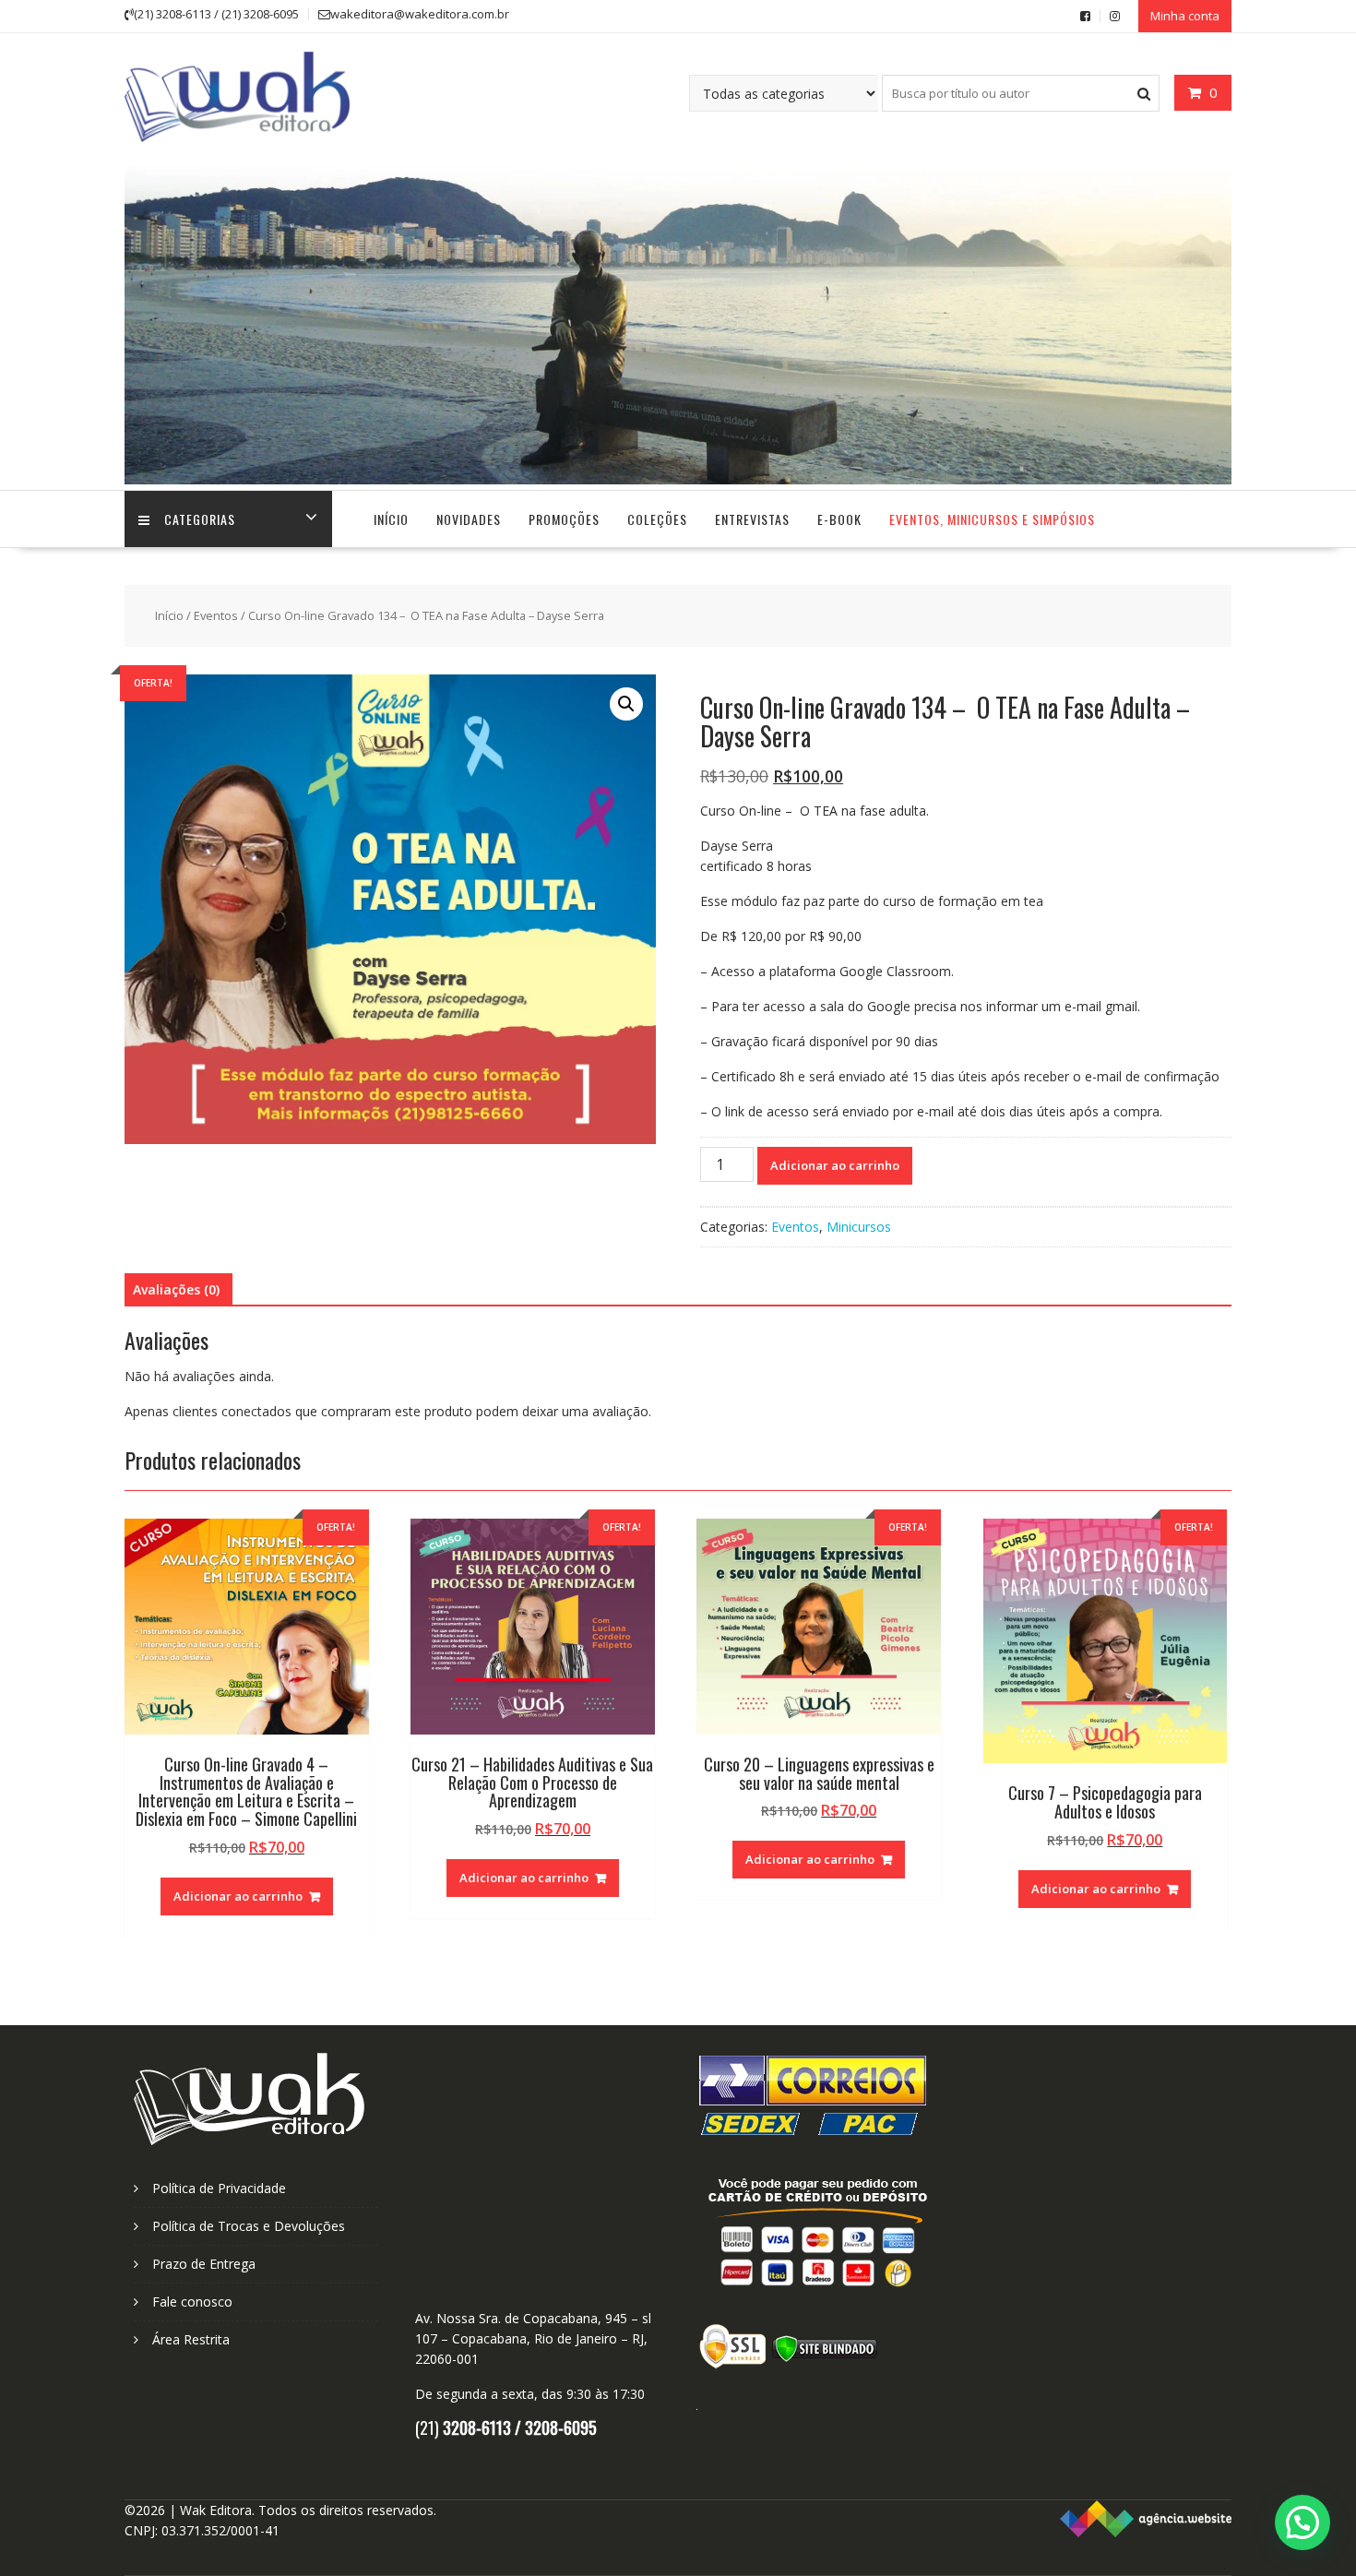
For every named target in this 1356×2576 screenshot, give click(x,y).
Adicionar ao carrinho (835, 1165)
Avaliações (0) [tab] (176, 1289)
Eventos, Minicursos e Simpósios (992, 519)
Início (391, 519)
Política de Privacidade (219, 2188)
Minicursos (859, 1227)
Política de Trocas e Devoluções (249, 2226)
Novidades (469, 519)
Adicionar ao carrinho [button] (238, 1896)
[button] (626, 704)
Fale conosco (192, 2302)
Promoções (564, 519)
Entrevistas (752, 519)
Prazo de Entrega (204, 2264)
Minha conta (1185, 16)
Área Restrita (191, 2339)
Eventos (216, 615)
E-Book (839, 519)
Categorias (200, 519)
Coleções (657, 519)
